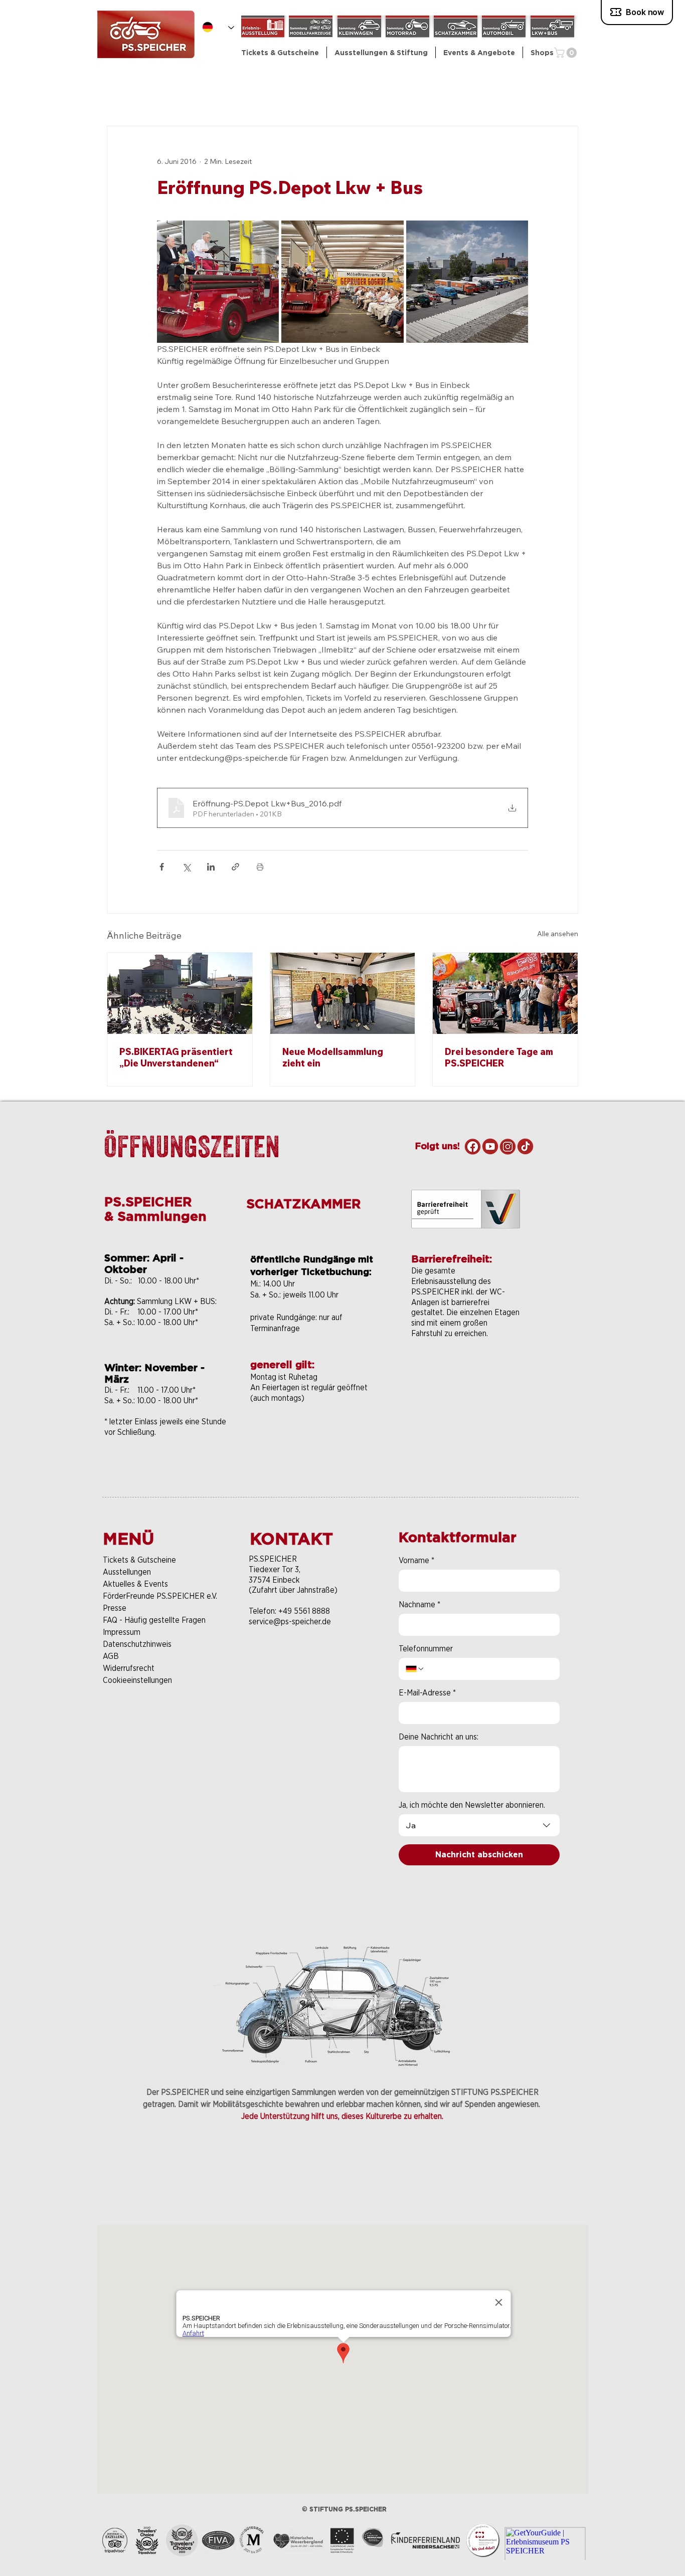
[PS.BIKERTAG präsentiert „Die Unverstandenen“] (180, 993)
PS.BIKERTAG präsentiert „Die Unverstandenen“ (176, 1057)
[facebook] (473, 1146)
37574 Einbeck (274, 1580)
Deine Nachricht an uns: (439, 1737)
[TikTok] (525, 1146)
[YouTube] (490, 1146)
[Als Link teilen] (235, 867)
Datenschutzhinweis (137, 1644)
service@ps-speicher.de (290, 1622)
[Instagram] (508, 1146)
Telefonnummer (426, 1649)
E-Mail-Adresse (427, 1693)
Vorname (416, 1560)
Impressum (122, 1632)
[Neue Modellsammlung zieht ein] (343, 993)
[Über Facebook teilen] (162, 867)
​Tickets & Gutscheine (139, 1560)
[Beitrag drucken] (260, 867)
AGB (111, 1656)
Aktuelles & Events (135, 1584)
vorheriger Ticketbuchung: (311, 1272)
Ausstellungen (127, 1572)
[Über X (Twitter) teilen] (186, 867)
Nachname (419, 1604)
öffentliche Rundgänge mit (312, 1259)
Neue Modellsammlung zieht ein (333, 1057)
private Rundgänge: (285, 1317)
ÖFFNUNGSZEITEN (192, 1146)
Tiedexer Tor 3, (275, 1569)
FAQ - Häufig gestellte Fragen (154, 1620)
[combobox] (479, 1825)
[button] (381, 52)
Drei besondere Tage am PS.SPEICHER (499, 1057)
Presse (115, 1608)
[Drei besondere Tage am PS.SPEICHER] (505, 993)
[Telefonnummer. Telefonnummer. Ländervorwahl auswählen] (415, 1669)
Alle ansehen (558, 934)
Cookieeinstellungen (137, 1680)
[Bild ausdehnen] (218, 281)
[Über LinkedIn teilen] (211, 867)
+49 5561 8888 (304, 1611)
